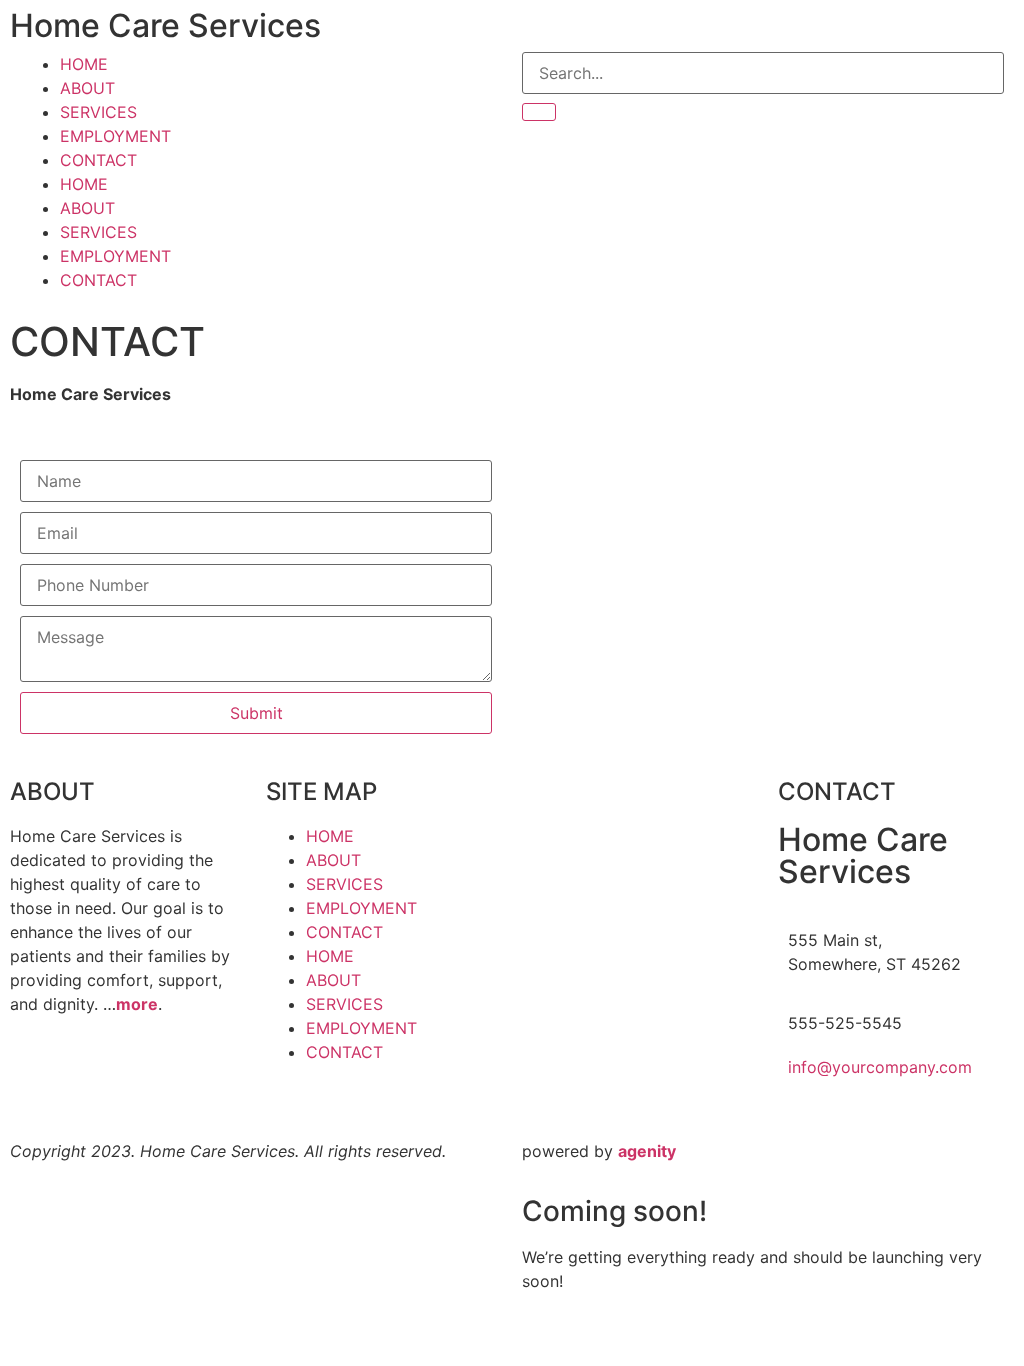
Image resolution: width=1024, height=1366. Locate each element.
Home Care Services (165, 25)
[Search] (539, 112)
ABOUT (87, 88)
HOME (84, 64)
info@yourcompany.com (880, 1067)
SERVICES (98, 112)
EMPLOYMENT (115, 136)
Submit (256, 713)
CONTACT (98, 160)
